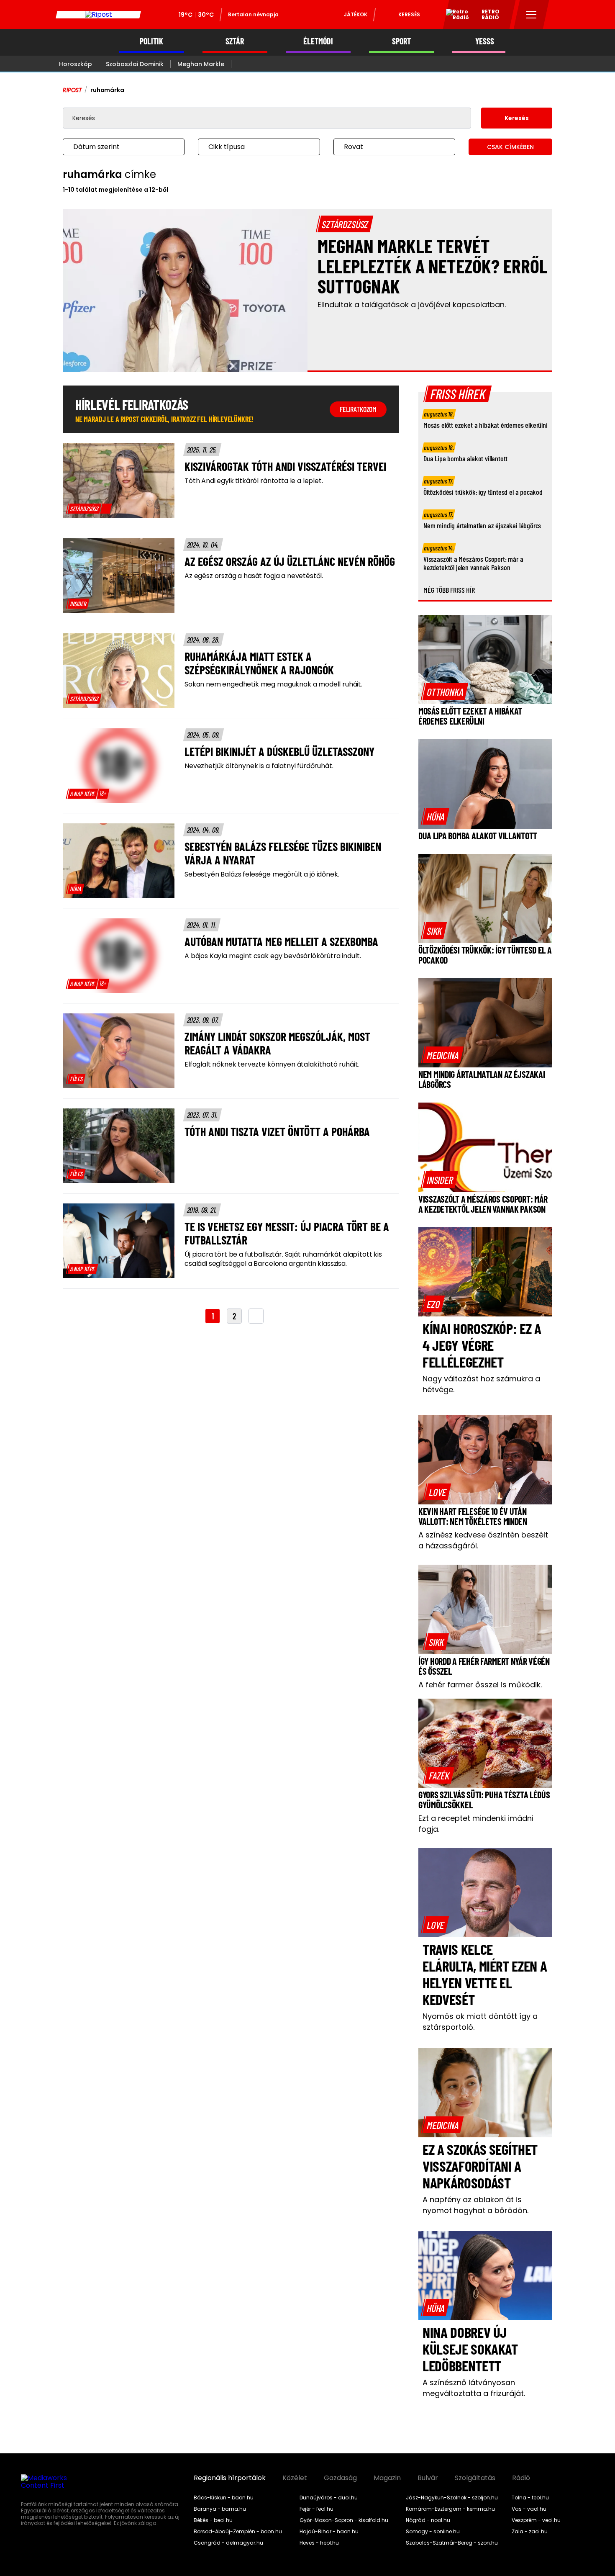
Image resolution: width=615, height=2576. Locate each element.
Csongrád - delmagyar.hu (228, 2543)
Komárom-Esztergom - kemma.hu (450, 2509)
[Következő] (256, 1316)
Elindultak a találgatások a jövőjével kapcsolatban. (412, 305)
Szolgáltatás (475, 2478)
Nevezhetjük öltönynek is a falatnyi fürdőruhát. (259, 766)
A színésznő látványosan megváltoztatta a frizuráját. (474, 2388)
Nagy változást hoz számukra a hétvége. (481, 1384)
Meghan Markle (201, 64)
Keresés (409, 14)
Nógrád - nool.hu (428, 2520)
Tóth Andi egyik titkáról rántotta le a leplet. (254, 481)
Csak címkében (510, 147)
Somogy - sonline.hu (433, 2532)
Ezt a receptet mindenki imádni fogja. (476, 1824)
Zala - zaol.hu (530, 2532)
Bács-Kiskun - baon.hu (224, 2498)
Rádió (521, 2478)
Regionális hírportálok (230, 2478)
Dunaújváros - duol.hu (329, 2498)
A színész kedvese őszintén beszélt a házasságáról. (483, 1540)
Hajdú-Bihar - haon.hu (329, 2532)
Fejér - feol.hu (316, 2509)
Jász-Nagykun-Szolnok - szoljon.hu (452, 2498)
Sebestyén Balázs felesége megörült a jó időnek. (262, 874)
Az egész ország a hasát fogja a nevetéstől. (254, 576)
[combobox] (115, 147)
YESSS (485, 41)
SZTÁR (235, 41)
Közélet (295, 2478)
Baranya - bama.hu (220, 2509)
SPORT (401, 41)
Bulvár (428, 2478)
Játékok (356, 14)
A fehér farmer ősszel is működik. (480, 1685)
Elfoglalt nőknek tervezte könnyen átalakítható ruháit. (272, 1064)
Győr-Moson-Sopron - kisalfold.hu (344, 2520)
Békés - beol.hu (213, 2520)
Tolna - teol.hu (530, 2498)
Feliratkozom (358, 409)
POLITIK (151, 41)
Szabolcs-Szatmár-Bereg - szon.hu (452, 2543)
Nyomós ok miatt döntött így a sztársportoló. (480, 2022)
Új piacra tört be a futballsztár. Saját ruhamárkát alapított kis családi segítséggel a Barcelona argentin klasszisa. (283, 1259)
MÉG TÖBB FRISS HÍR (449, 590)
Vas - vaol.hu (529, 2509)
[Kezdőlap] (98, 15)
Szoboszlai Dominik (135, 64)
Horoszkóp (76, 64)
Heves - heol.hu (319, 2543)
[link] (89, 509)
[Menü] (532, 15)
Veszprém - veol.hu (536, 2520)
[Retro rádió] (454, 16)
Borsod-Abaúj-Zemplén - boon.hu (238, 2532)
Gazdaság (340, 2478)
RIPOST (72, 90)
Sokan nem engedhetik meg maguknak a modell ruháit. (273, 684)
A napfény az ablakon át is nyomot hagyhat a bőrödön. (475, 2205)
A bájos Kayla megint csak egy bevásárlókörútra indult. (273, 956)
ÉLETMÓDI (318, 41)
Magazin (387, 2478)
